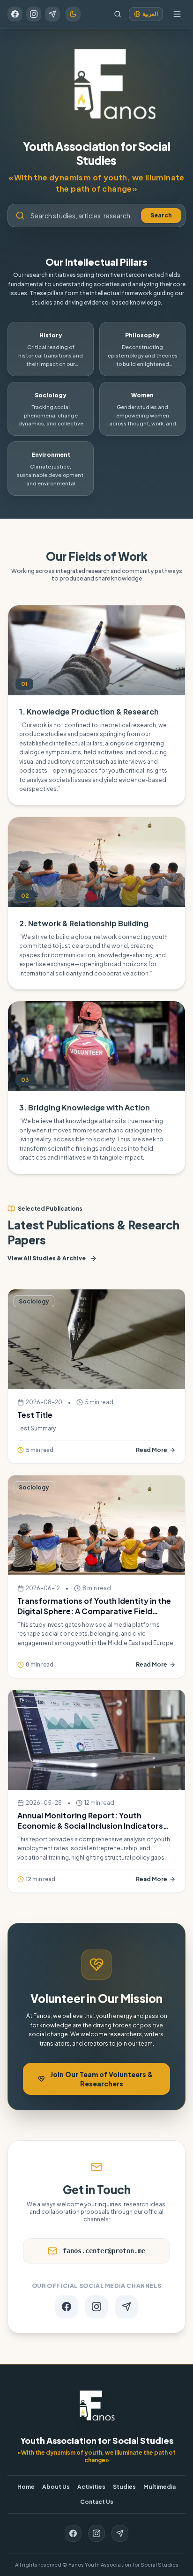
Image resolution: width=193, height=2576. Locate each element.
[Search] (118, 14)
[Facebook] (15, 14)
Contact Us (97, 2502)
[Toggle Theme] (73, 14)
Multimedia (160, 2487)
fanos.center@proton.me (104, 2251)
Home (26, 2487)
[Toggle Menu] (177, 14)
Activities (91, 2487)
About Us (56, 2487)
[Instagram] (34, 14)
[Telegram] (52, 14)
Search (161, 215)
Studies (124, 2487)
